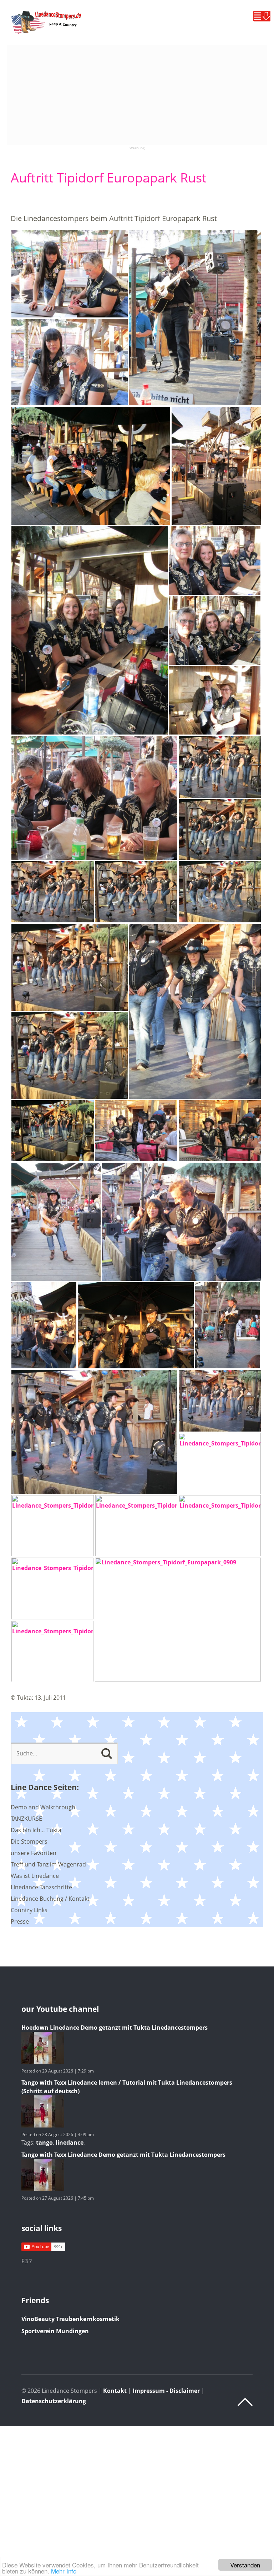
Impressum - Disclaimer (166, 2391)
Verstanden (245, 2565)
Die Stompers (29, 1841)
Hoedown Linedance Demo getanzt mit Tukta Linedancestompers (115, 2028)
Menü (262, 16)
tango (44, 2143)
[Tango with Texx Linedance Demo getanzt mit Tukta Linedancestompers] (43, 2189)
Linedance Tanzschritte (41, 1887)
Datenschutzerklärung (54, 2401)
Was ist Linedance (35, 1876)
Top (245, 2402)
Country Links (29, 1910)
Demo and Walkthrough (43, 1807)
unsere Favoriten (34, 1853)
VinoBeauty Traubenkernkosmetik (70, 2319)
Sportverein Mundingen (55, 2331)
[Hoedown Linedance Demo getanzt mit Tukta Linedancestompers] (43, 2062)
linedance (70, 2143)
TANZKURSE (26, 1819)
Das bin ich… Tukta (36, 1830)
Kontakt (115, 2391)
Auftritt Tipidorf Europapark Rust (109, 178)
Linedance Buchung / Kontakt (50, 1899)
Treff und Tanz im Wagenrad (48, 1864)
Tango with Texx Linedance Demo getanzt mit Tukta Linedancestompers (123, 2155)
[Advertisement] (137, 95)
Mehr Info (64, 2571)
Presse (20, 1921)
